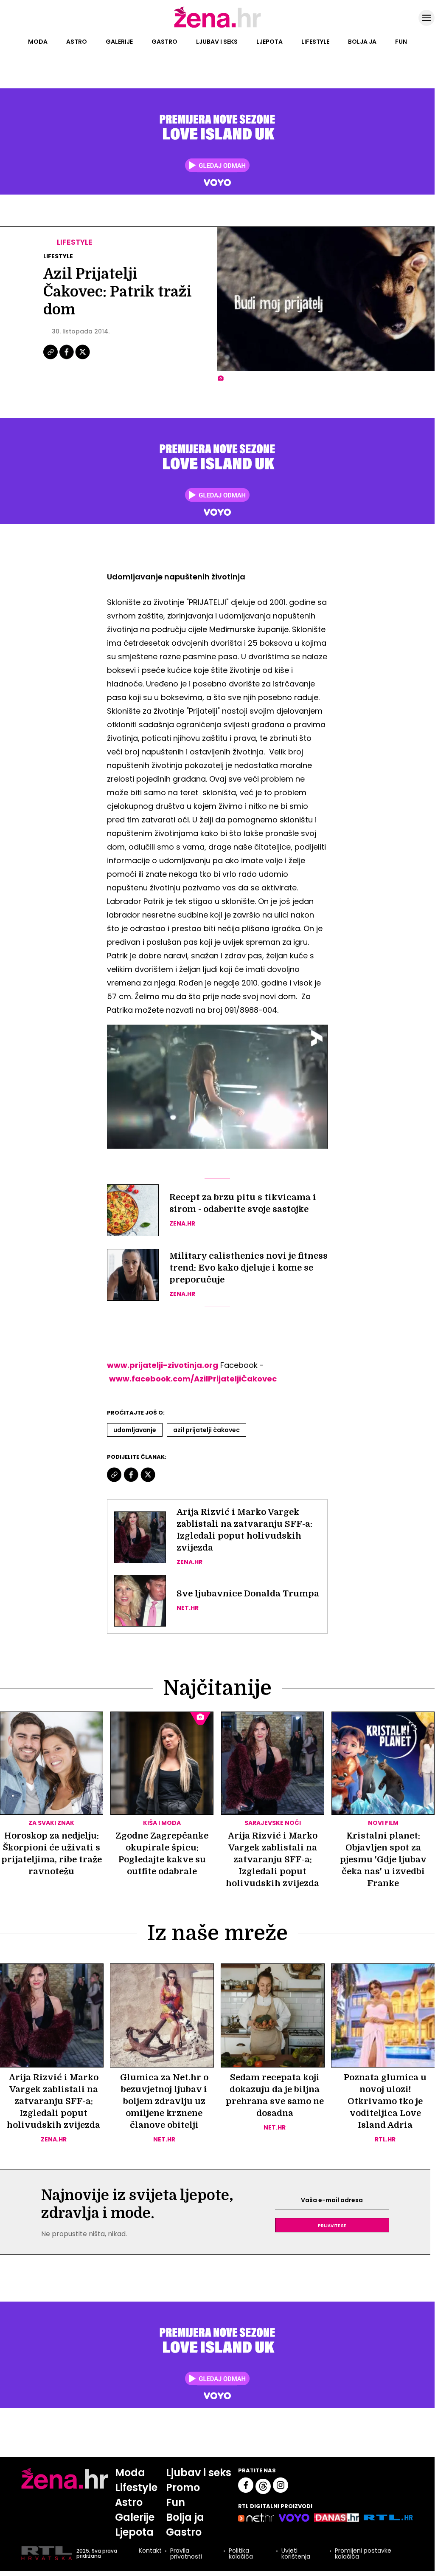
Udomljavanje (135, 1430)
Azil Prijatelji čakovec (206, 1430)
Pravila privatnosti (186, 2553)
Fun (401, 42)
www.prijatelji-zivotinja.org (163, 1365)
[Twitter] (83, 358)
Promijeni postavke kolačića (363, 2553)
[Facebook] (67, 358)
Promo (183, 2487)
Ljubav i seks (217, 42)
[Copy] (51, 358)
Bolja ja (362, 42)
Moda (38, 42)
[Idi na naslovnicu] (217, 27)
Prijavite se (332, 2225)
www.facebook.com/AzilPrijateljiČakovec (193, 1379)
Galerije (119, 42)
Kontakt (150, 2551)
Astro (77, 42)
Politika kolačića (241, 2553)
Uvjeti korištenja (296, 2553)
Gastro (164, 42)
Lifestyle (315, 42)
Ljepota (269, 42)
